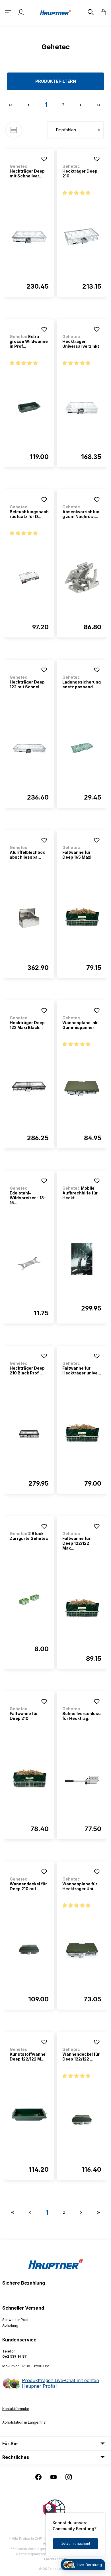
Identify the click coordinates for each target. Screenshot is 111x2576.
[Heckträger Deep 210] (82, 237)
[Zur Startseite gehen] (55, 12)
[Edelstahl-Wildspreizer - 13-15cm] (29, 1264)
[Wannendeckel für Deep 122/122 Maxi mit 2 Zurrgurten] (82, 2120)
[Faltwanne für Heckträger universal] (82, 1434)
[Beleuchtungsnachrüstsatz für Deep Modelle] (29, 578)
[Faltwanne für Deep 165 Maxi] (82, 918)
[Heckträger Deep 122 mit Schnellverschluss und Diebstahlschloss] (29, 748)
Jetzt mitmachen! (76, 2543)
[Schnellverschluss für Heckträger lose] (82, 1780)
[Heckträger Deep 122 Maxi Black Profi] (29, 1089)
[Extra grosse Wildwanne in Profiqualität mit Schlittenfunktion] (29, 407)
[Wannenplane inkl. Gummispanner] (82, 1089)
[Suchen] (90, 12)
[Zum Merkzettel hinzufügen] (44, 159)
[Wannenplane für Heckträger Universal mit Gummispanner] (82, 1950)
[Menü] (9, 12)
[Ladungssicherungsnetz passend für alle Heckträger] (82, 748)
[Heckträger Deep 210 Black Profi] (29, 1434)
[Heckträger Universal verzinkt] (82, 407)
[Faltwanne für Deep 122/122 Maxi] (82, 1609)
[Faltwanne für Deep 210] (29, 1780)
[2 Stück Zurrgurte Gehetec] (29, 1600)
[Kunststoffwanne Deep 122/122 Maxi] (29, 2120)
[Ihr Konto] (21, 12)
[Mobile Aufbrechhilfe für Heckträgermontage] (82, 1259)
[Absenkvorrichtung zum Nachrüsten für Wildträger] (82, 578)
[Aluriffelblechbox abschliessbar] (29, 918)
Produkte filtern (56, 81)
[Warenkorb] (102, 12)
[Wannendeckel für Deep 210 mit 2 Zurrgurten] (29, 1950)
